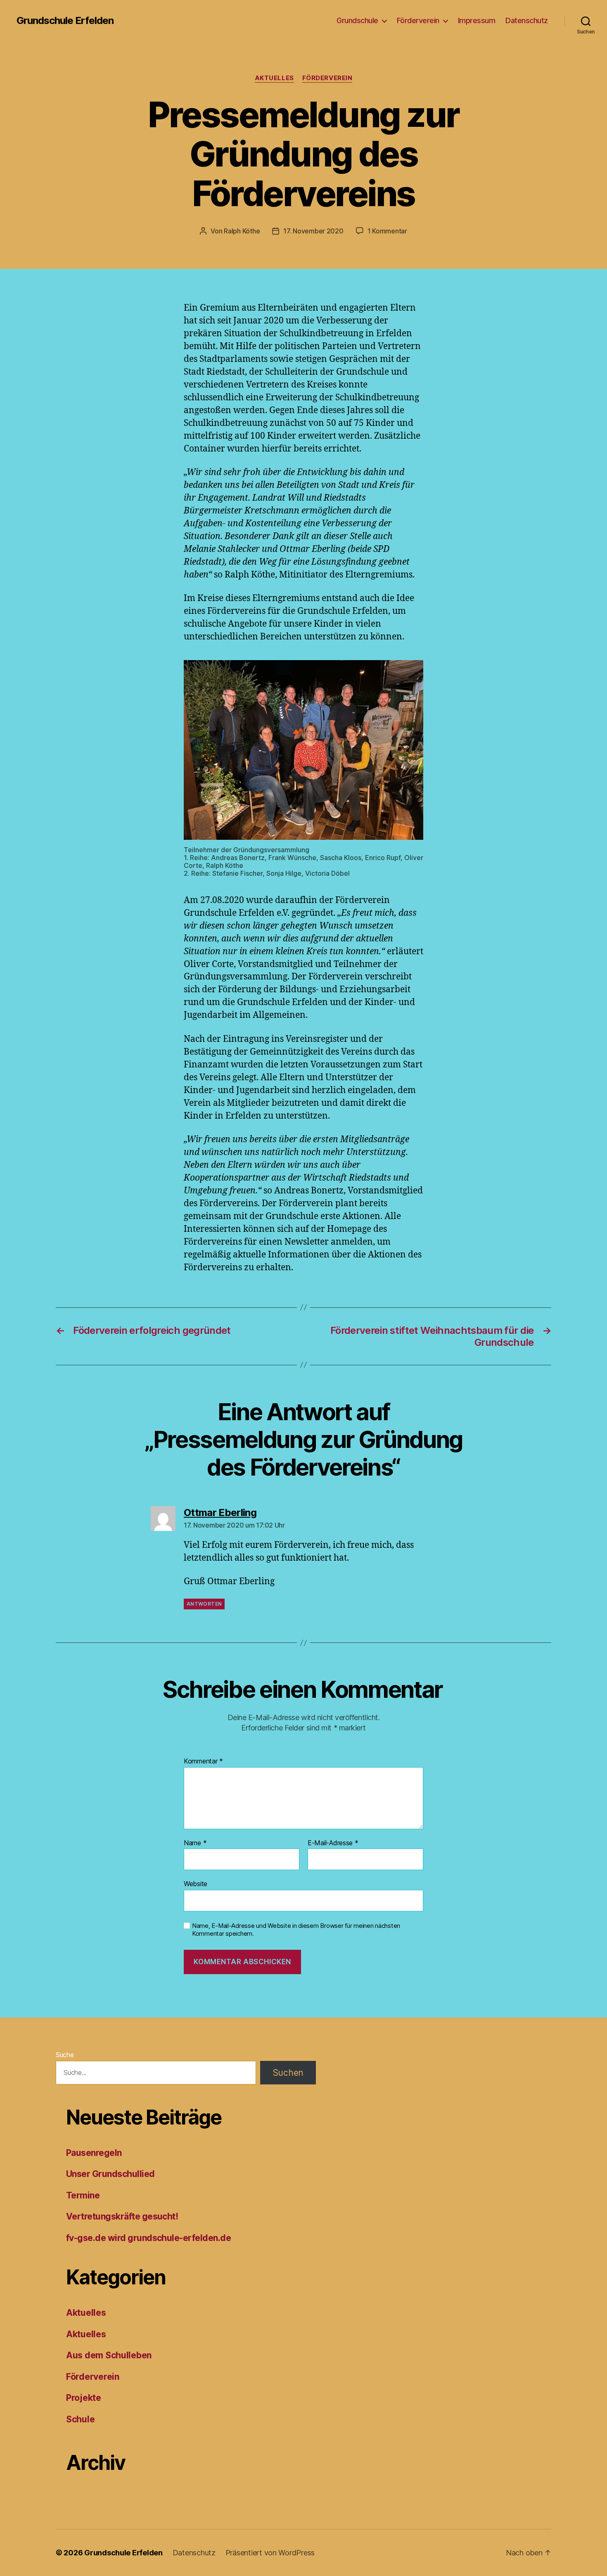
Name (195, 1843)
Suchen (288, 2073)
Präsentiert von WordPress (270, 2553)
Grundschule (357, 20)
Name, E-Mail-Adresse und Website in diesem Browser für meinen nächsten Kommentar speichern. (296, 1930)
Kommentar (203, 1761)
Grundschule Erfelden (65, 21)
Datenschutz (527, 20)
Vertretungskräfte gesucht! (122, 2216)
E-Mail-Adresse (333, 1843)
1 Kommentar (387, 231)
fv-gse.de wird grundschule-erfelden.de (148, 2238)
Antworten (204, 1604)
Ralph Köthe (242, 231)
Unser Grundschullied (110, 2174)
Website (196, 1884)
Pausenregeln (94, 2153)
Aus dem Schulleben (109, 2355)
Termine (83, 2195)
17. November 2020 (313, 231)
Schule (80, 2419)
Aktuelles (274, 78)
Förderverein (418, 20)
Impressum (477, 20)
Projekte (84, 2398)
